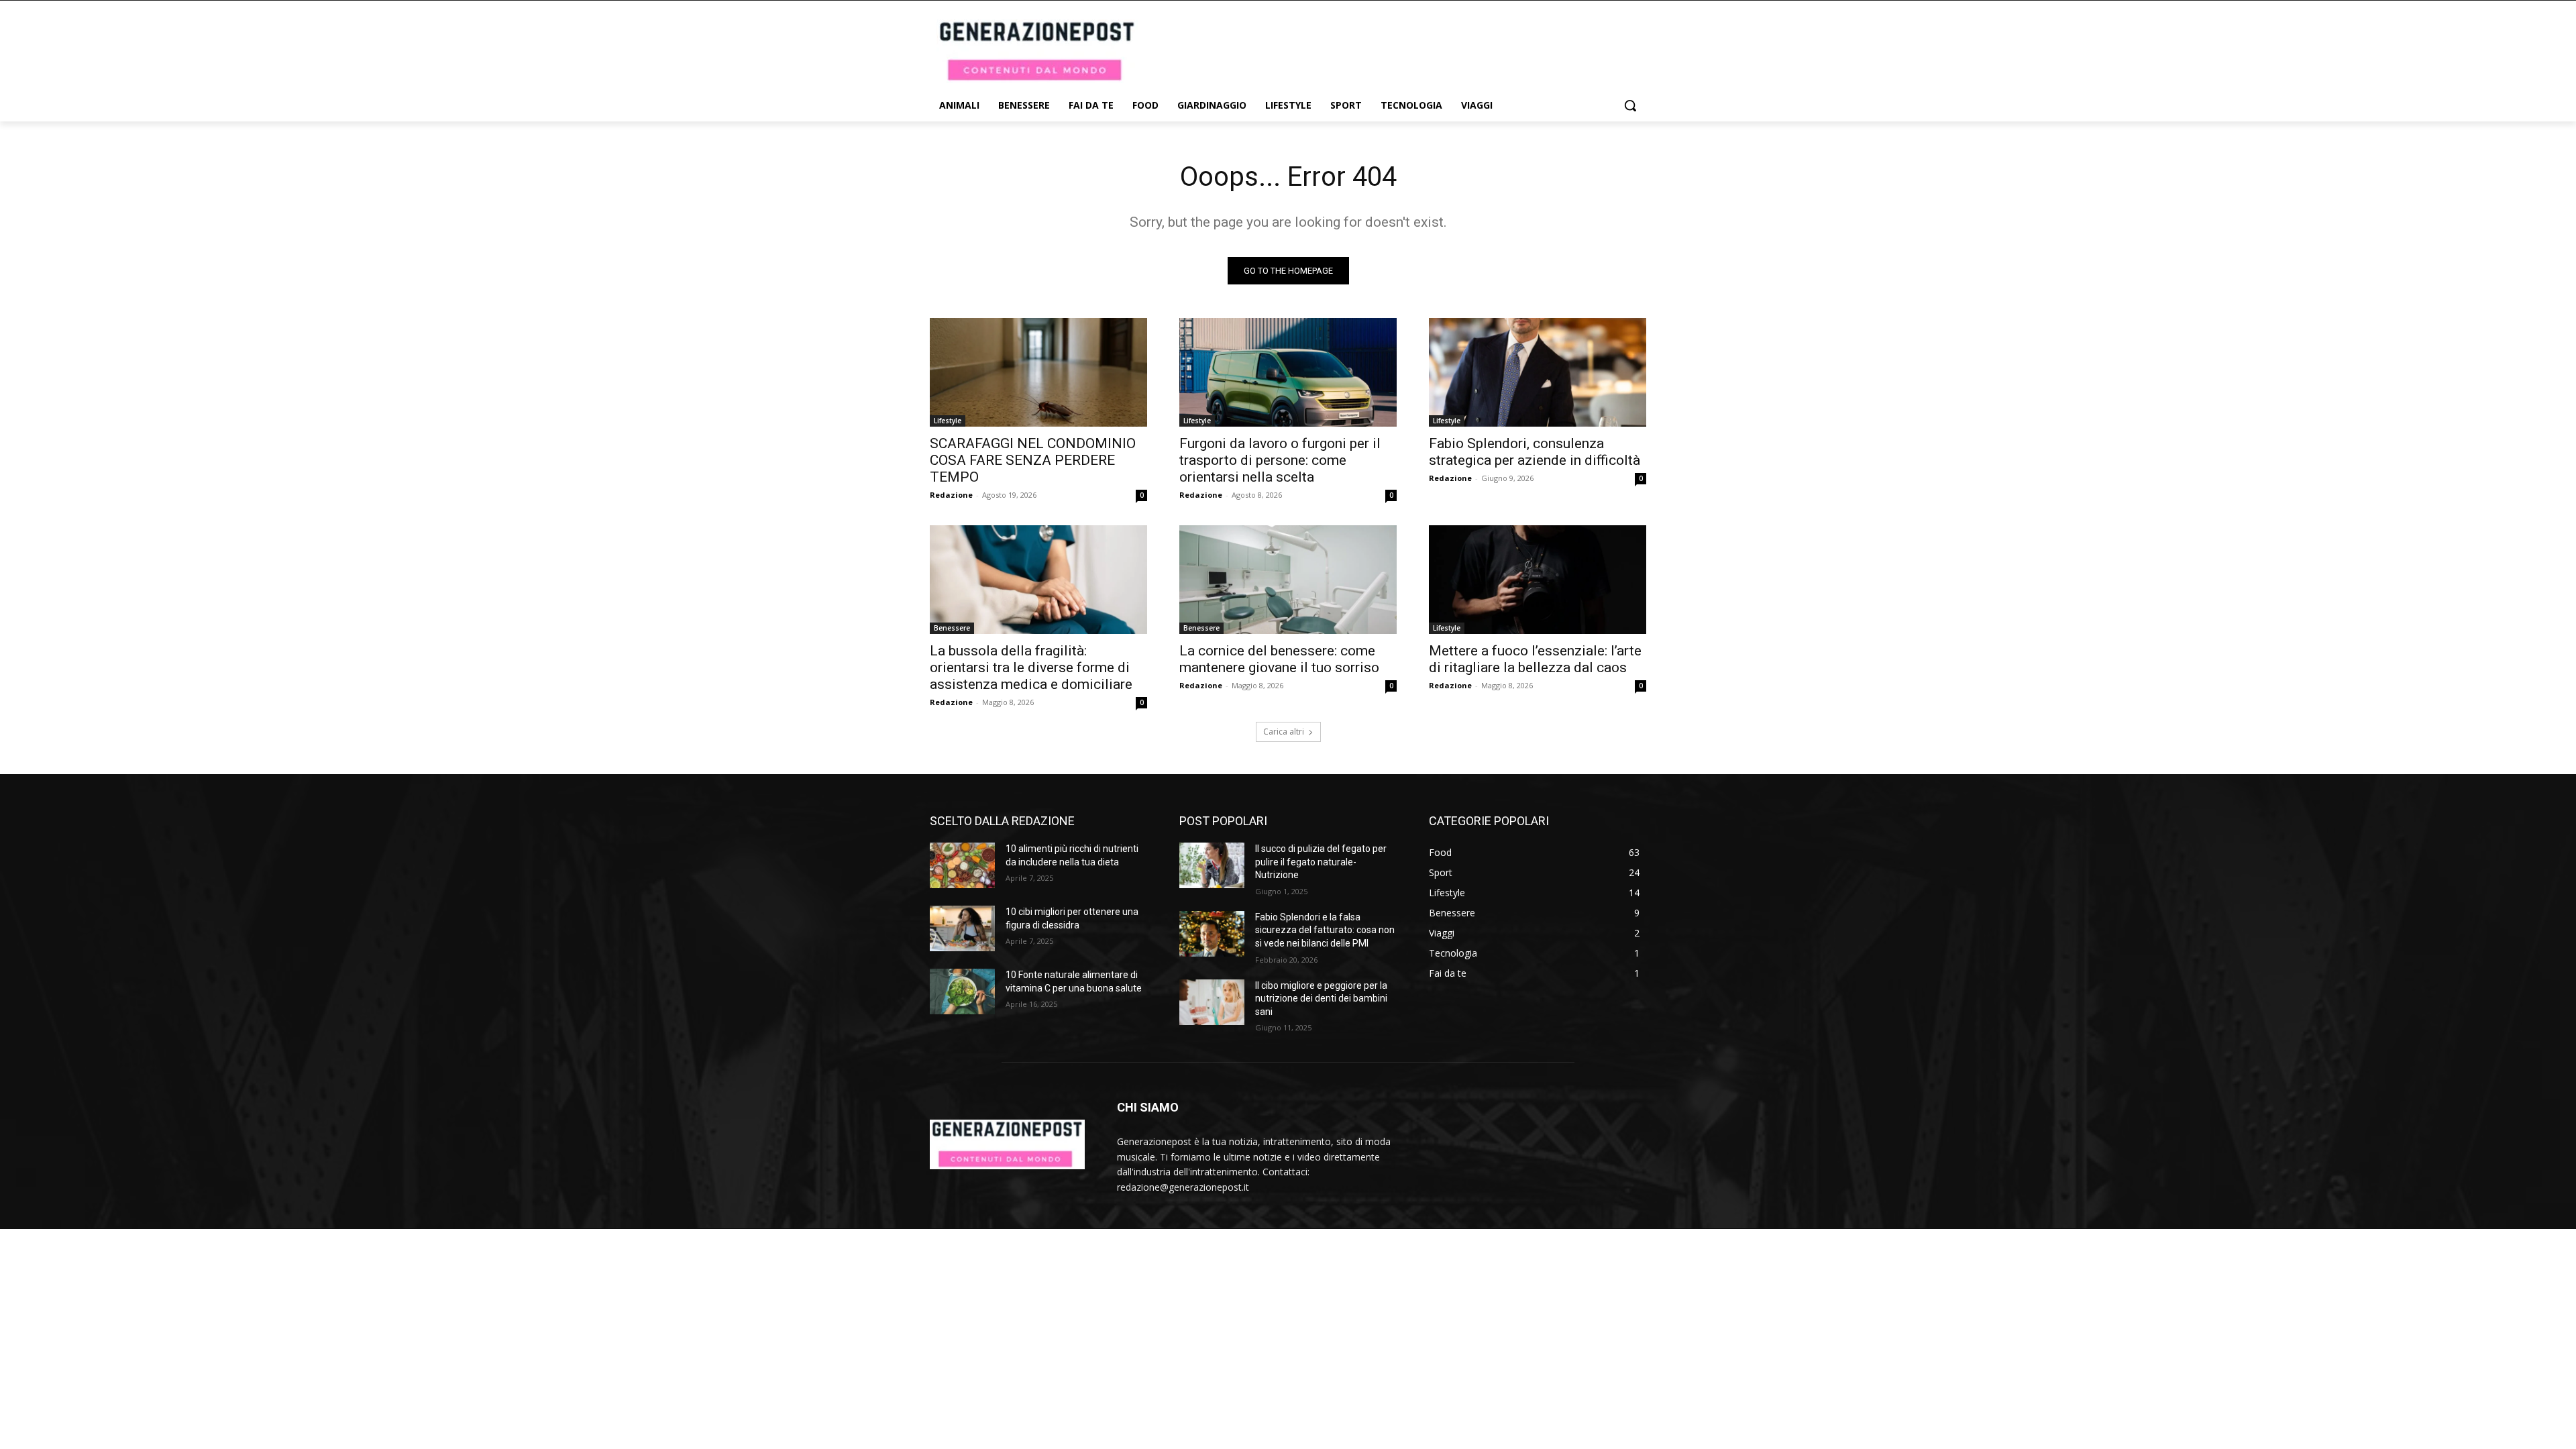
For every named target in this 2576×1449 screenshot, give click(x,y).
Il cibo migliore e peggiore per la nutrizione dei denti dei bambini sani (1321, 999)
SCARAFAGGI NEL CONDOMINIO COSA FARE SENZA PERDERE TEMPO (1033, 460)
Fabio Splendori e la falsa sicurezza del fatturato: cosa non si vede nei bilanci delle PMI (1325, 930)
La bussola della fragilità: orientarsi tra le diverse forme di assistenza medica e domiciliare (1031, 667)
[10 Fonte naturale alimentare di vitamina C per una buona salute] (962, 991)
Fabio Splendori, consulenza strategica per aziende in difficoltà (1535, 452)
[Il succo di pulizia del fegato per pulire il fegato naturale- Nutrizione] (1212, 865)
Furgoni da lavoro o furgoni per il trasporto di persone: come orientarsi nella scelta (1280, 460)
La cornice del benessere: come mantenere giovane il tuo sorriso (1279, 659)
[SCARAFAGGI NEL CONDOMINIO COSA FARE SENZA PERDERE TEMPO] (1038, 372)
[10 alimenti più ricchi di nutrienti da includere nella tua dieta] (962, 865)
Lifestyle (948, 421)
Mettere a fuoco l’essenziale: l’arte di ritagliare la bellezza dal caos (1535, 659)
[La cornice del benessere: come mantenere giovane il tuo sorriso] (1288, 580)
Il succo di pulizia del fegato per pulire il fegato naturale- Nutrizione (1321, 862)
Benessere (952, 628)
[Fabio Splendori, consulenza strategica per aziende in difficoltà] (1538, 372)
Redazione (951, 495)
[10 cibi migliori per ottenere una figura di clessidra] (962, 928)
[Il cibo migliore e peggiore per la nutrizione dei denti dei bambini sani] (1212, 1002)
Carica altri (1284, 732)
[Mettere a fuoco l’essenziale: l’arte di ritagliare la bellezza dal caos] (1538, 580)
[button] (1630, 105)
